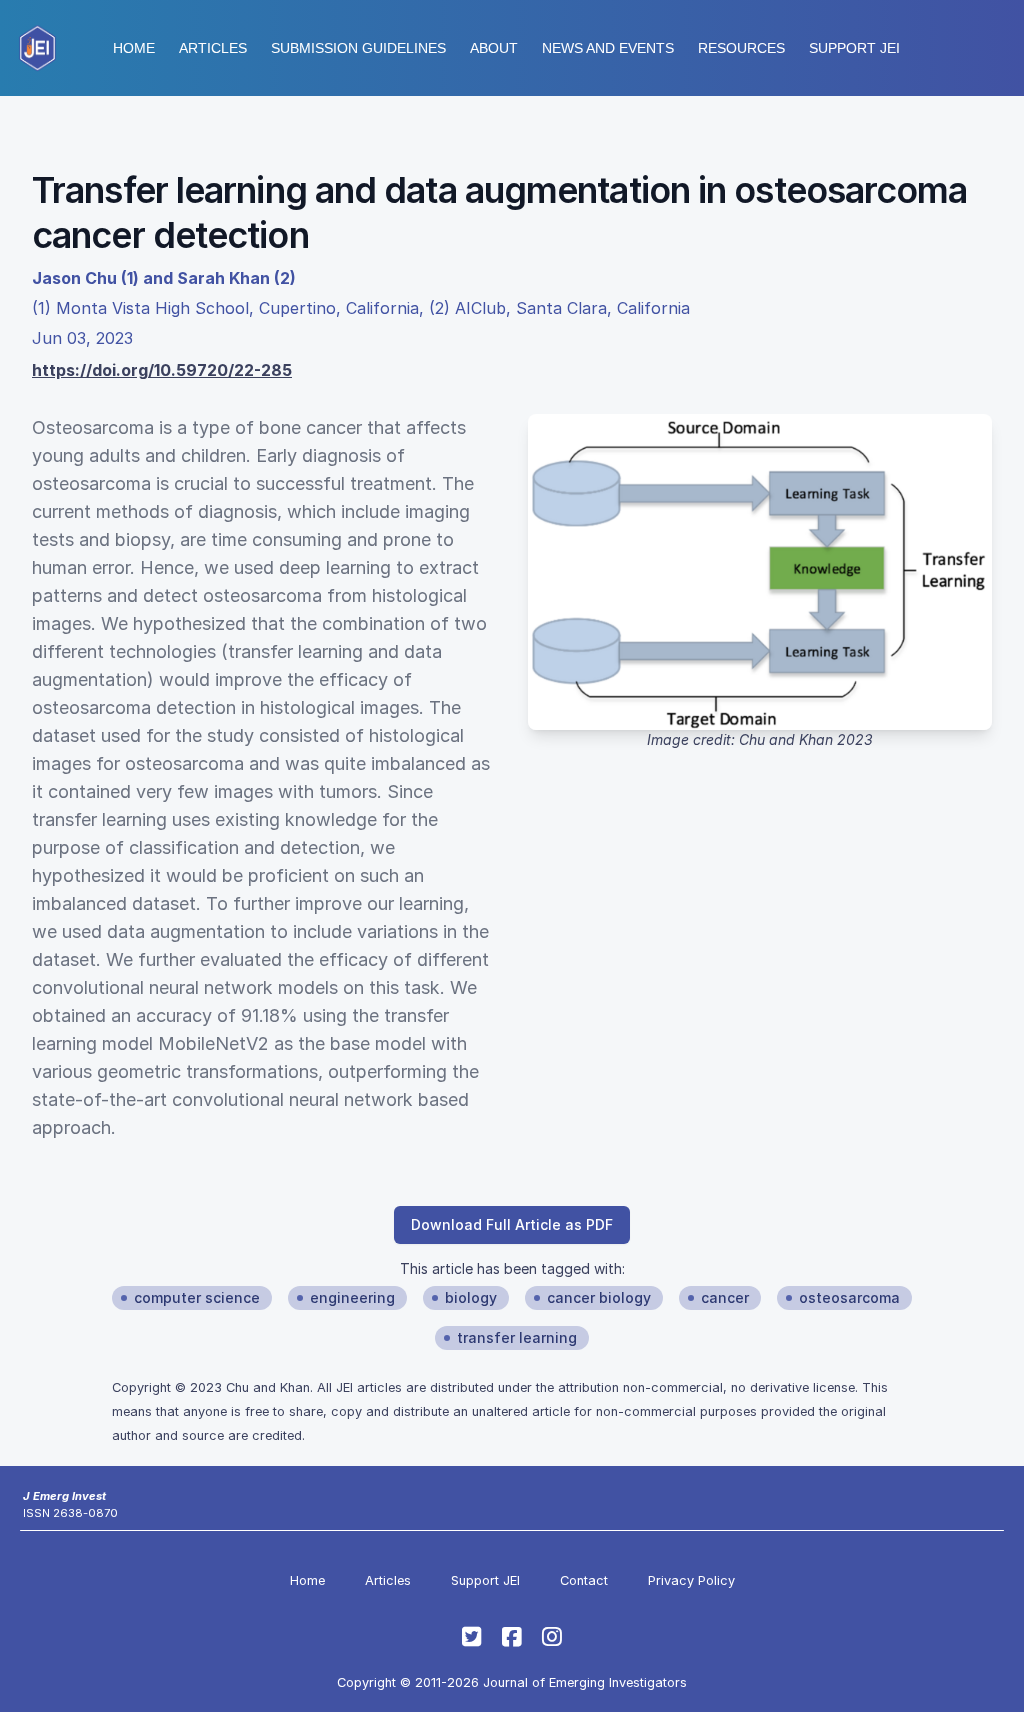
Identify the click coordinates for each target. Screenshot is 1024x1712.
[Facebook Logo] (512, 1637)
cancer (725, 1297)
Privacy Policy (691, 1580)
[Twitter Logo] (472, 1637)
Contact (584, 1580)
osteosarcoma (849, 1297)
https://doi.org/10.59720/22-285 (162, 370)
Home (134, 48)
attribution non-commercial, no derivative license (706, 1387)
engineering (352, 1297)
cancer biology (599, 1297)
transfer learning (517, 1337)
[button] (358, 48)
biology (471, 1297)
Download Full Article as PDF (512, 1224)
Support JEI (485, 1580)
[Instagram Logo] (552, 1637)
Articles (213, 48)
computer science (197, 1297)
